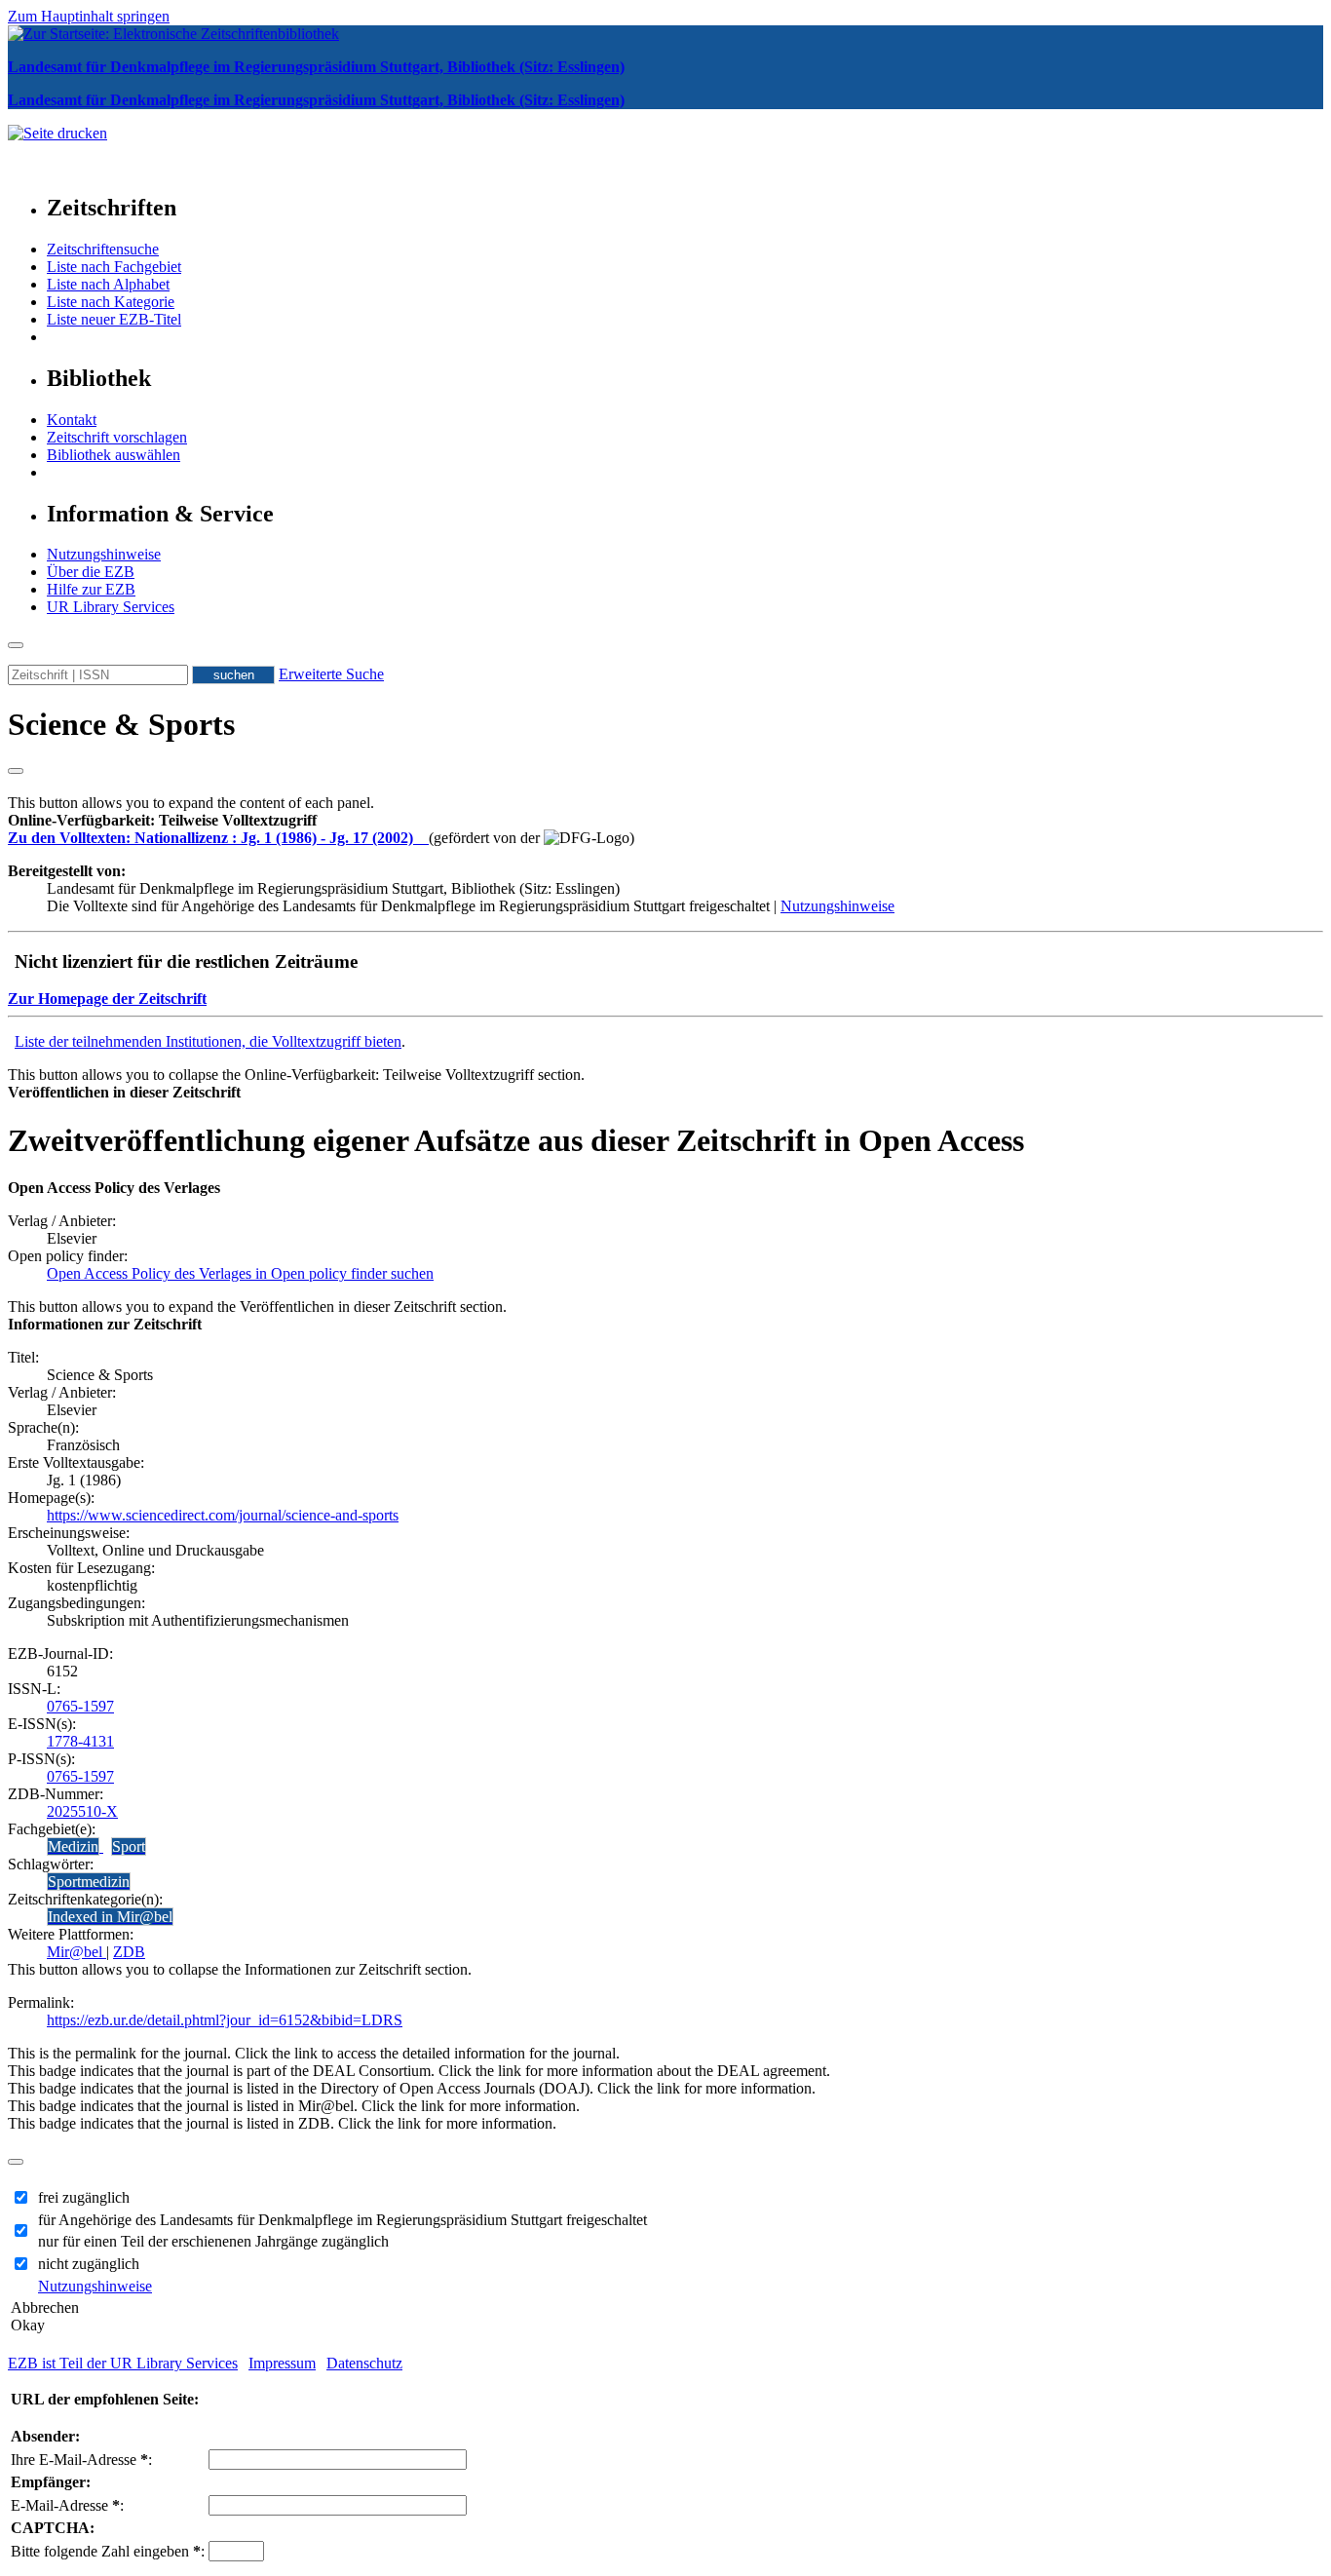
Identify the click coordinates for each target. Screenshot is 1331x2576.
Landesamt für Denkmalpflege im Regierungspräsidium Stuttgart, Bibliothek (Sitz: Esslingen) (316, 67)
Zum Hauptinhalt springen (89, 16)
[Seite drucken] (57, 133)
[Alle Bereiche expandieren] (16, 771)
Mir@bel (76, 1952)
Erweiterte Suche (331, 674)
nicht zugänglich (89, 2264)
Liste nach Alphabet (108, 284)
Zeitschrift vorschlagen (117, 437)
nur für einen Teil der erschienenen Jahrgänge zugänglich (213, 2241)
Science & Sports (121, 724)
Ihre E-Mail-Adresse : (81, 2460)
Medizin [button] (73, 1846)
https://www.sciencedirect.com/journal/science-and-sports (223, 1515)
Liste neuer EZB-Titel (114, 319)
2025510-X (82, 1811)
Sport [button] (129, 1846)
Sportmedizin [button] (89, 1882)
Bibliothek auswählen (114, 455)
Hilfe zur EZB (91, 589)
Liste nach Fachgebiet (114, 267)
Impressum (282, 2363)
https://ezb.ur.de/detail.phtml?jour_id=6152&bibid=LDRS (225, 2020)
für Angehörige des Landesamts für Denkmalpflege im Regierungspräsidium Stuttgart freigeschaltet (342, 2220)
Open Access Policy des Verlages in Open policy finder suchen (240, 1273)
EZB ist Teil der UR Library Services (123, 2363)
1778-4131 (80, 1741)
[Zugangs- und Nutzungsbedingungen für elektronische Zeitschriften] (423, 838)
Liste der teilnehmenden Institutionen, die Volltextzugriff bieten (208, 1041)
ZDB (129, 1952)
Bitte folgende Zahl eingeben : (108, 2551)
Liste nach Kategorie (111, 302)
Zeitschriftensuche (103, 249)
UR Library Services (111, 607)
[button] (162, 820)
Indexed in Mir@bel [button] (110, 1917)
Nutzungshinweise (104, 554)
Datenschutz (364, 2363)
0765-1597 (80, 1706)
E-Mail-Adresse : (67, 2505)
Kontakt (72, 420)
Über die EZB (91, 572)
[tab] (665, 821)
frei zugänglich (84, 2197)
